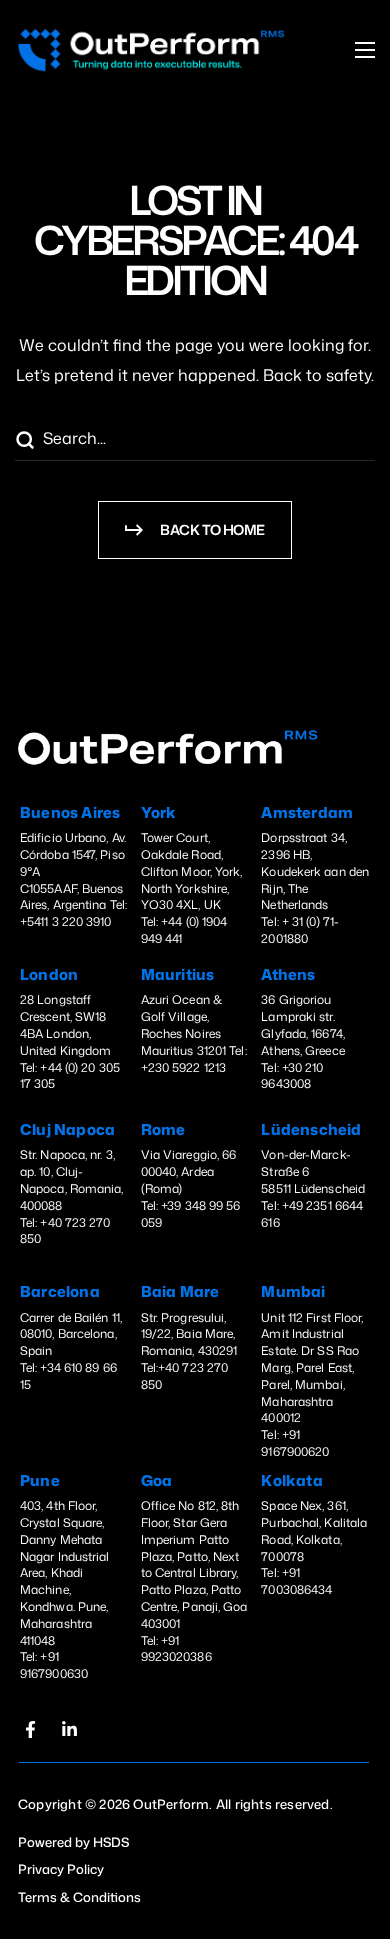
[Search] (24, 441)
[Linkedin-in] (69, 1730)
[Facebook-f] (30, 1730)
